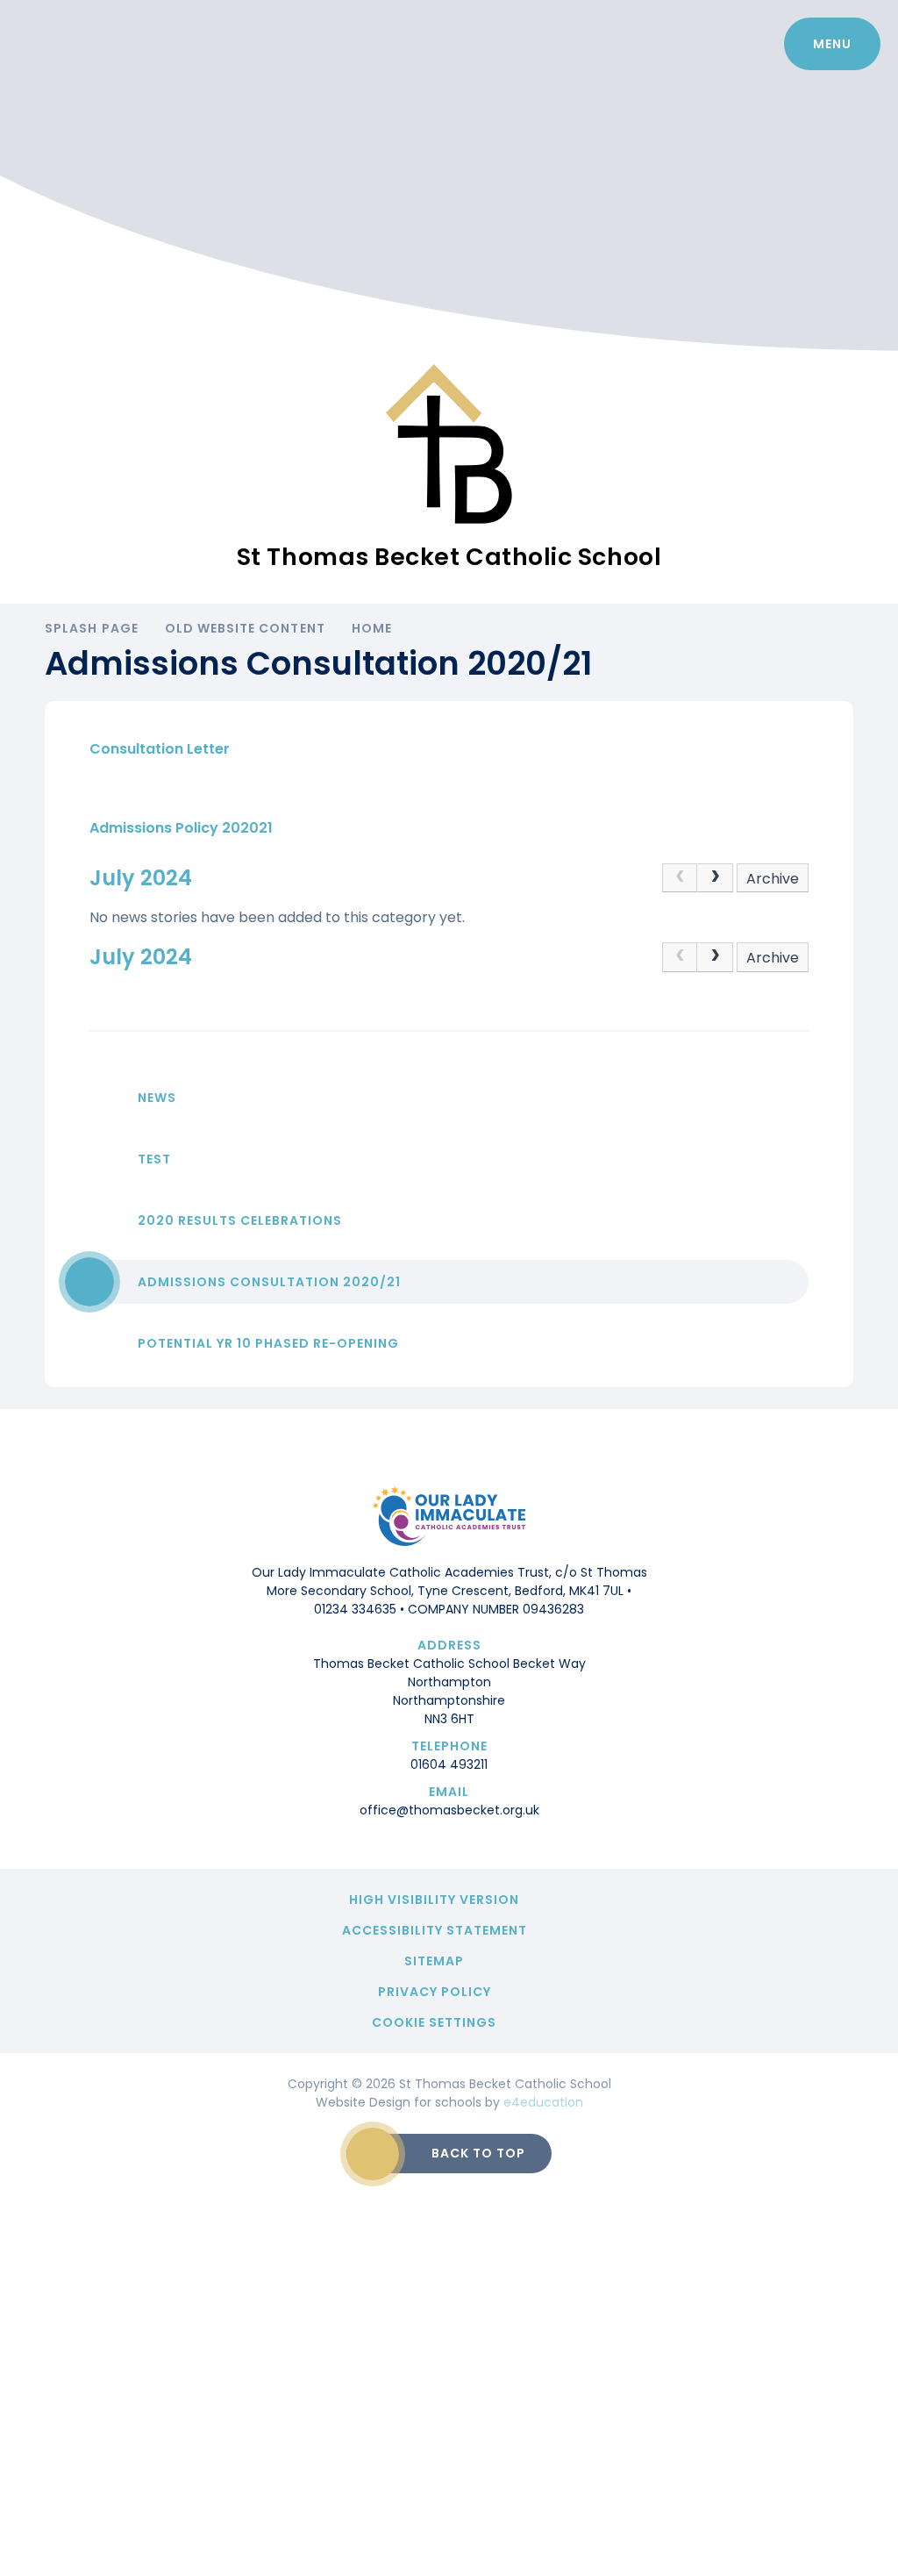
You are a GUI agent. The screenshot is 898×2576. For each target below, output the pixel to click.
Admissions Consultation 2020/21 (269, 1282)
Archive (773, 879)
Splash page (92, 628)
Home (372, 628)
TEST (154, 1159)
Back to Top (478, 2153)
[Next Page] (715, 878)
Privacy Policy (435, 1992)
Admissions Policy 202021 (181, 828)
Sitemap (434, 1961)
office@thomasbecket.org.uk (449, 1810)
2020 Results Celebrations (240, 1220)
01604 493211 (449, 1764)
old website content (245, 628)
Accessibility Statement (435, 1930)
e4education (543, 2102)
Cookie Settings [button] (434, 2022)
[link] (680, 878)
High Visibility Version (434, 1900)
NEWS (157, 1098)
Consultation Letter (160, 749)
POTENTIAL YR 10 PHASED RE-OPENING (268, 1343)
